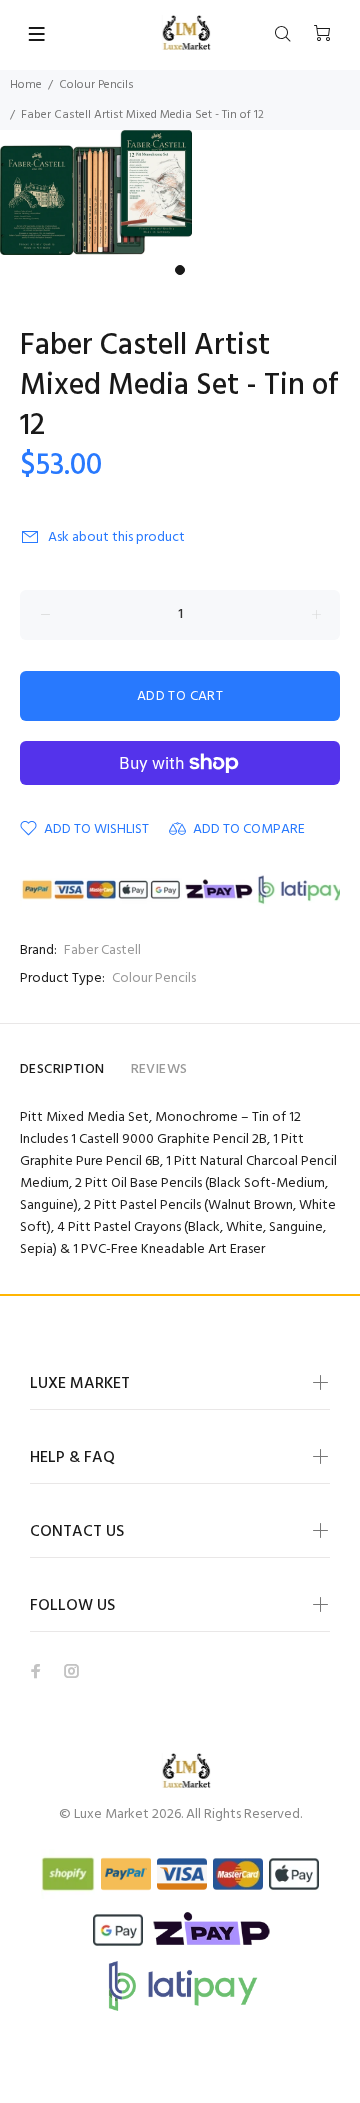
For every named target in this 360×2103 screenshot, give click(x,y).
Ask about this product (116, 537)
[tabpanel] (180, 192)
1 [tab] (180, 270)
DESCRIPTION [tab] (62, 1069)
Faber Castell (102, 950)
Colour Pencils (96, 85)
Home (26, 85)
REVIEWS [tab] (159, 1069)
